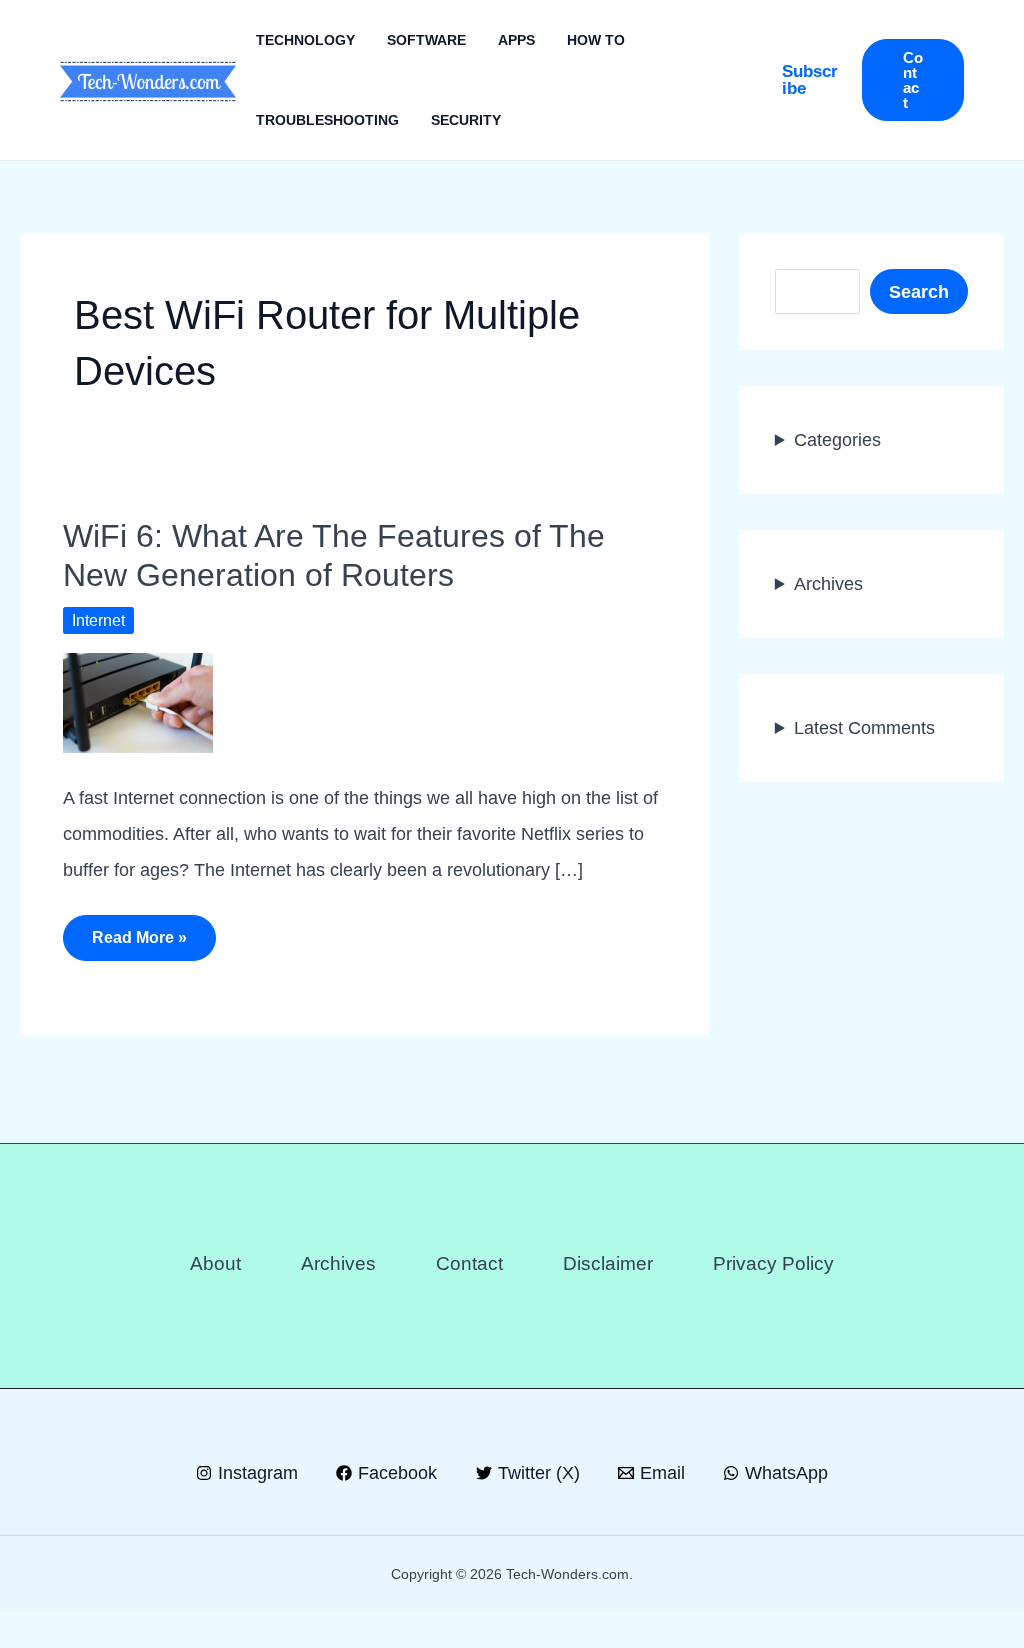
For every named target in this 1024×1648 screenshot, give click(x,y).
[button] (812, 80)
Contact (469, 1263)
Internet (98, 620)
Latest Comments (864, 728)
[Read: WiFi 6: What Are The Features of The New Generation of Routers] (138, 701)
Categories (837, 440)
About (215, 1263)
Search (919, 292)
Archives (828, 584)
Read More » (139, 944)
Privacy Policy (773, 1263)
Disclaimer (608, 1263)
